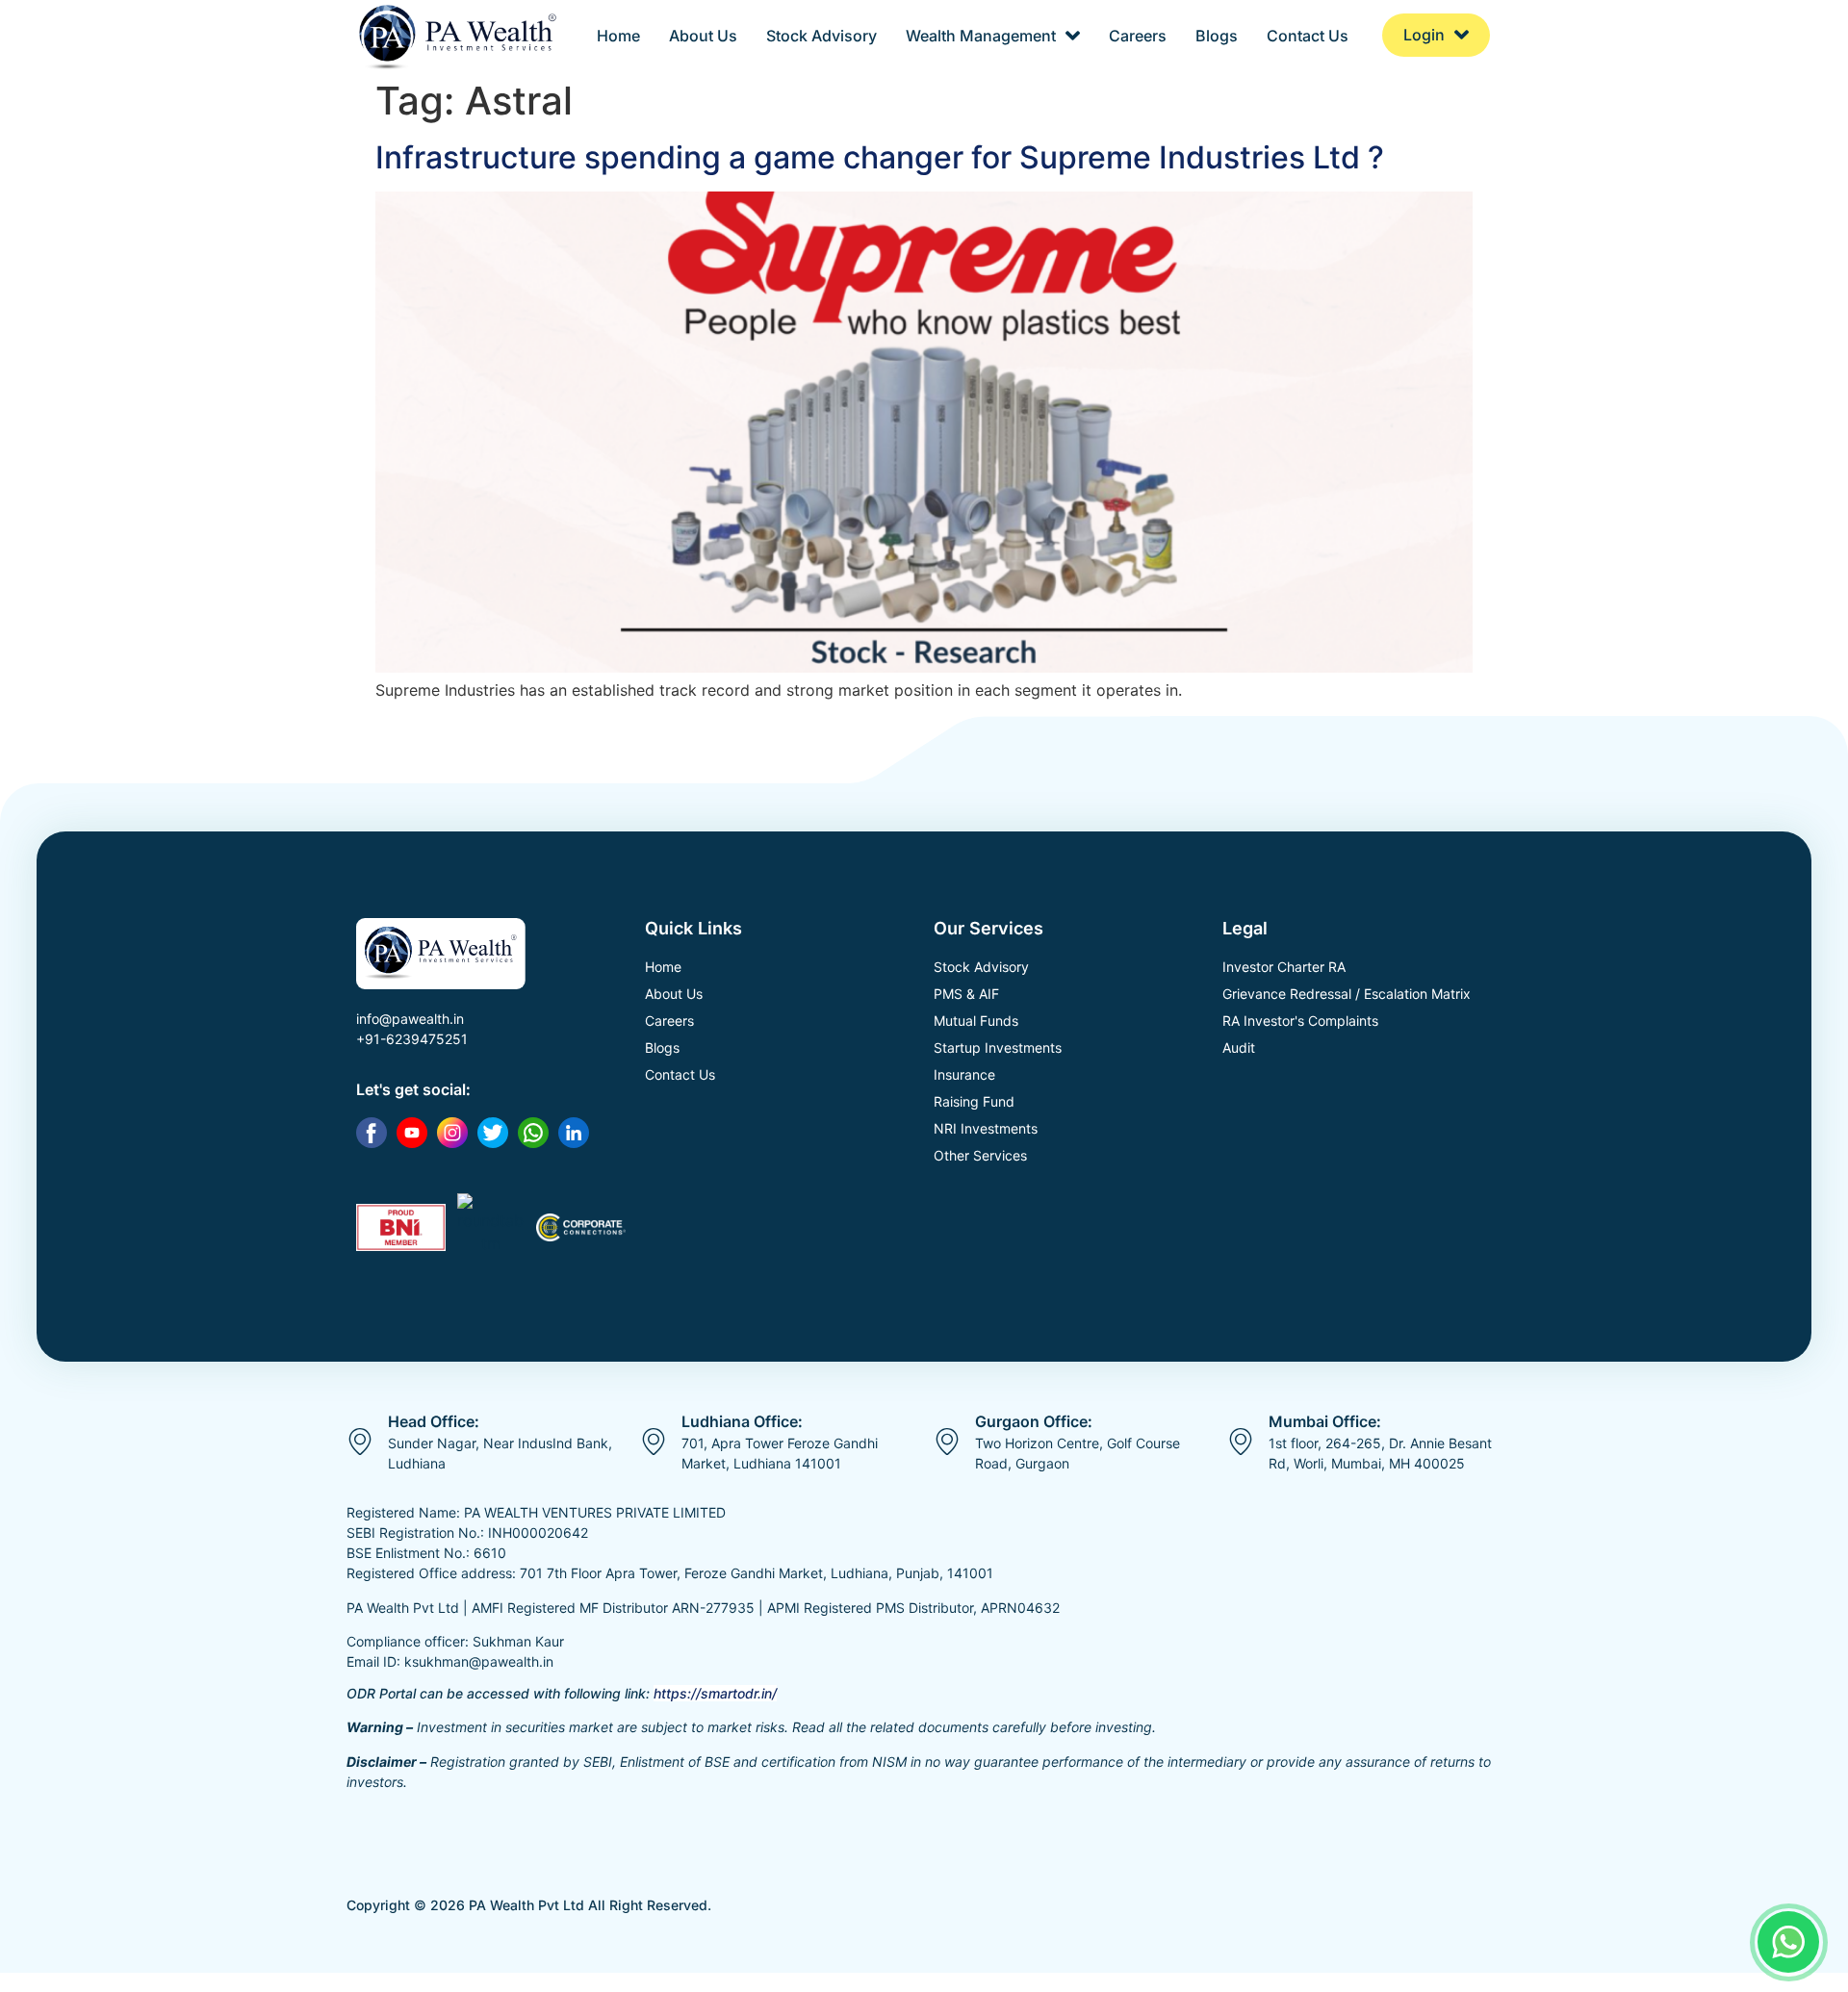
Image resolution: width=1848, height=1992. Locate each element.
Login (1424, 35)
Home (618, 36)
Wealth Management (981, 36)
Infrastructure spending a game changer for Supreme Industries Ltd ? (880, 157)
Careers (1138, 36)
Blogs (1217, 36)
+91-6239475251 (412, 1039)
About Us (703, 36)
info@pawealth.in (410, 1019)
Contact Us (1308, 36)
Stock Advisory (821, 36)
